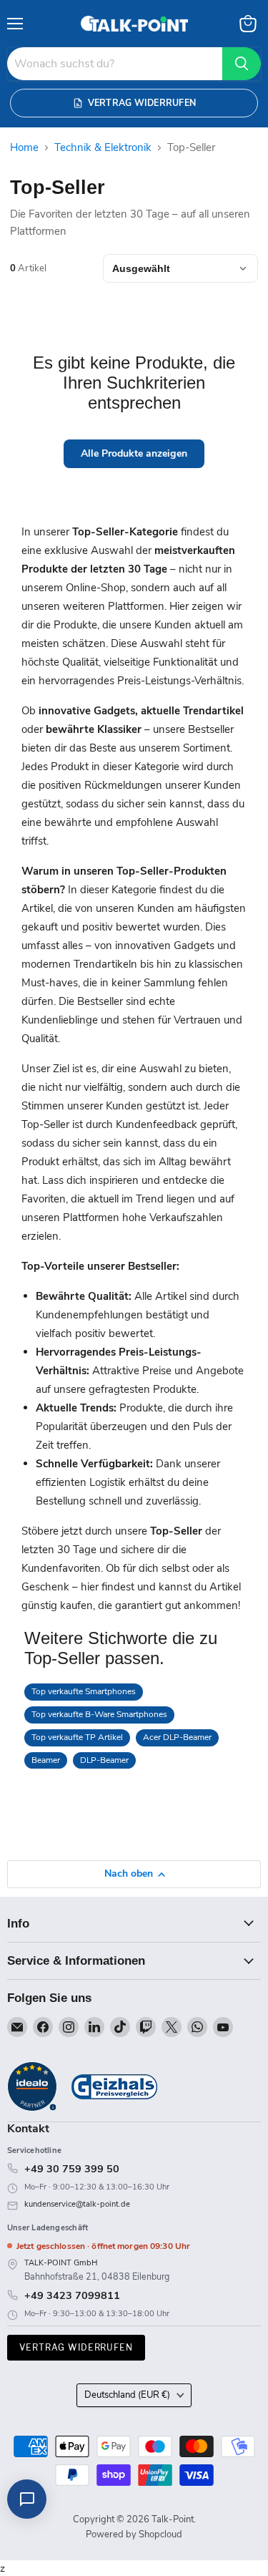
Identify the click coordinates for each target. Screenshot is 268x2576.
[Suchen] (242, 64)
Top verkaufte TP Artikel (77, 1737)
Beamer (46, 1760)
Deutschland (127, 2395)
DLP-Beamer (104, 1760)
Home (24, 148)
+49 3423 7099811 (72, 2295)
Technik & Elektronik (103, 148)
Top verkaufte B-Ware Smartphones (99, 1714)
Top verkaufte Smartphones (84, 1691)
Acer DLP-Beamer (177, 1737)
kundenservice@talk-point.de (77, 2204)
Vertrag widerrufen (76, 2347)
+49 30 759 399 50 (72, 2169)
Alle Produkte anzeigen (134, 453)
